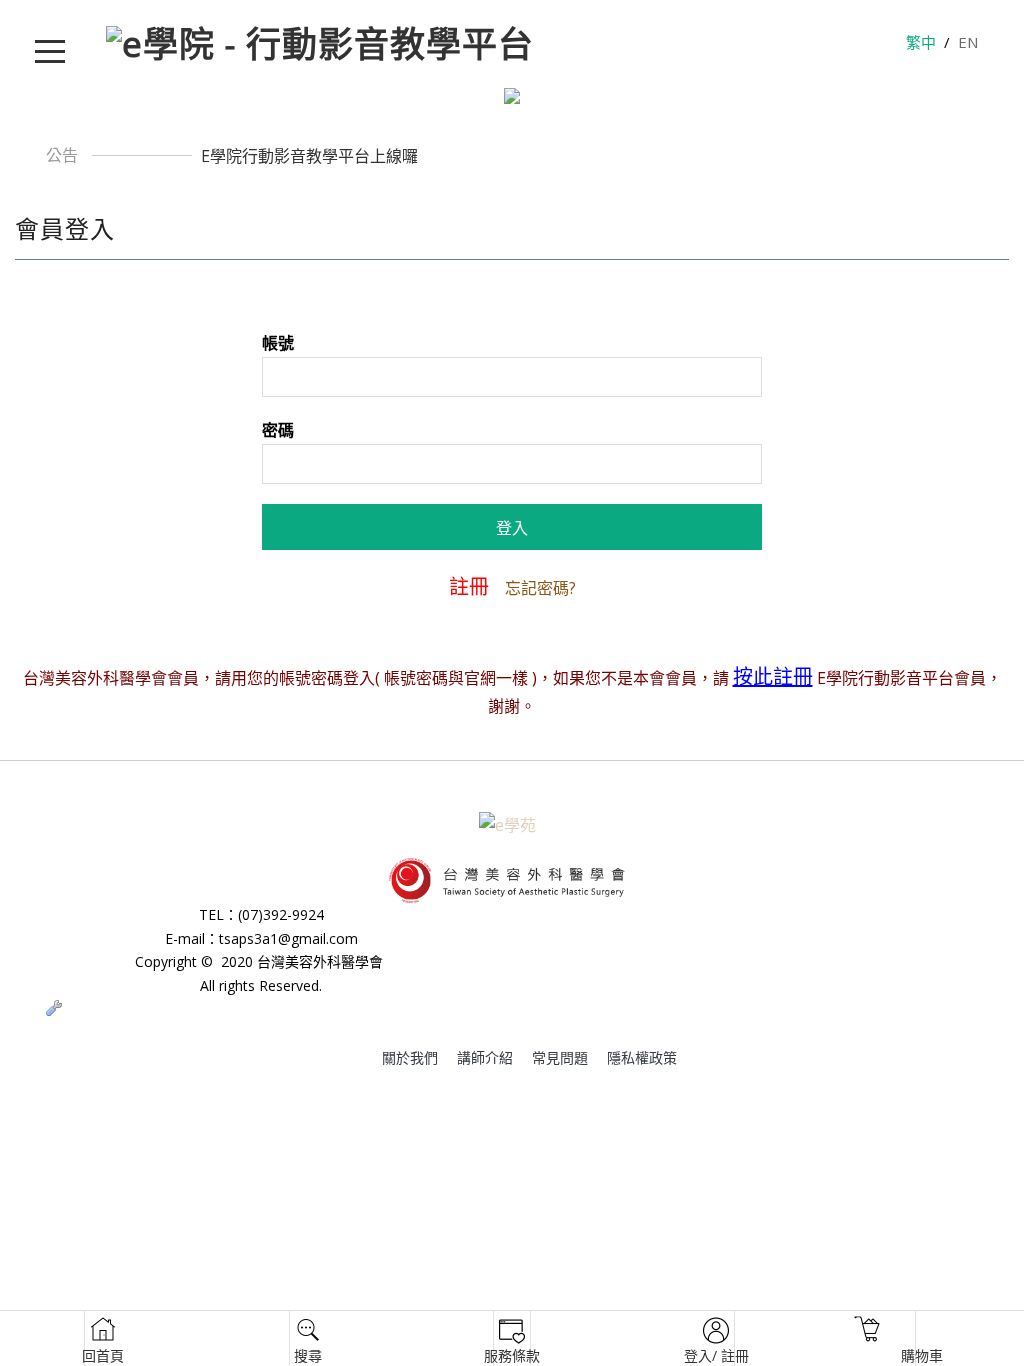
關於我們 (410, 1057)
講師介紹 (485, 1057)
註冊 (469, 586)
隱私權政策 (642, 1057)
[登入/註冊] (716, 1338)
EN (968, 42)
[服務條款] (512, 1338)
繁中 (921, 42)
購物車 (867, 1338)
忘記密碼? (540, 588)
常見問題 (560, 1057)
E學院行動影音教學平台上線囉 (309, 156)
